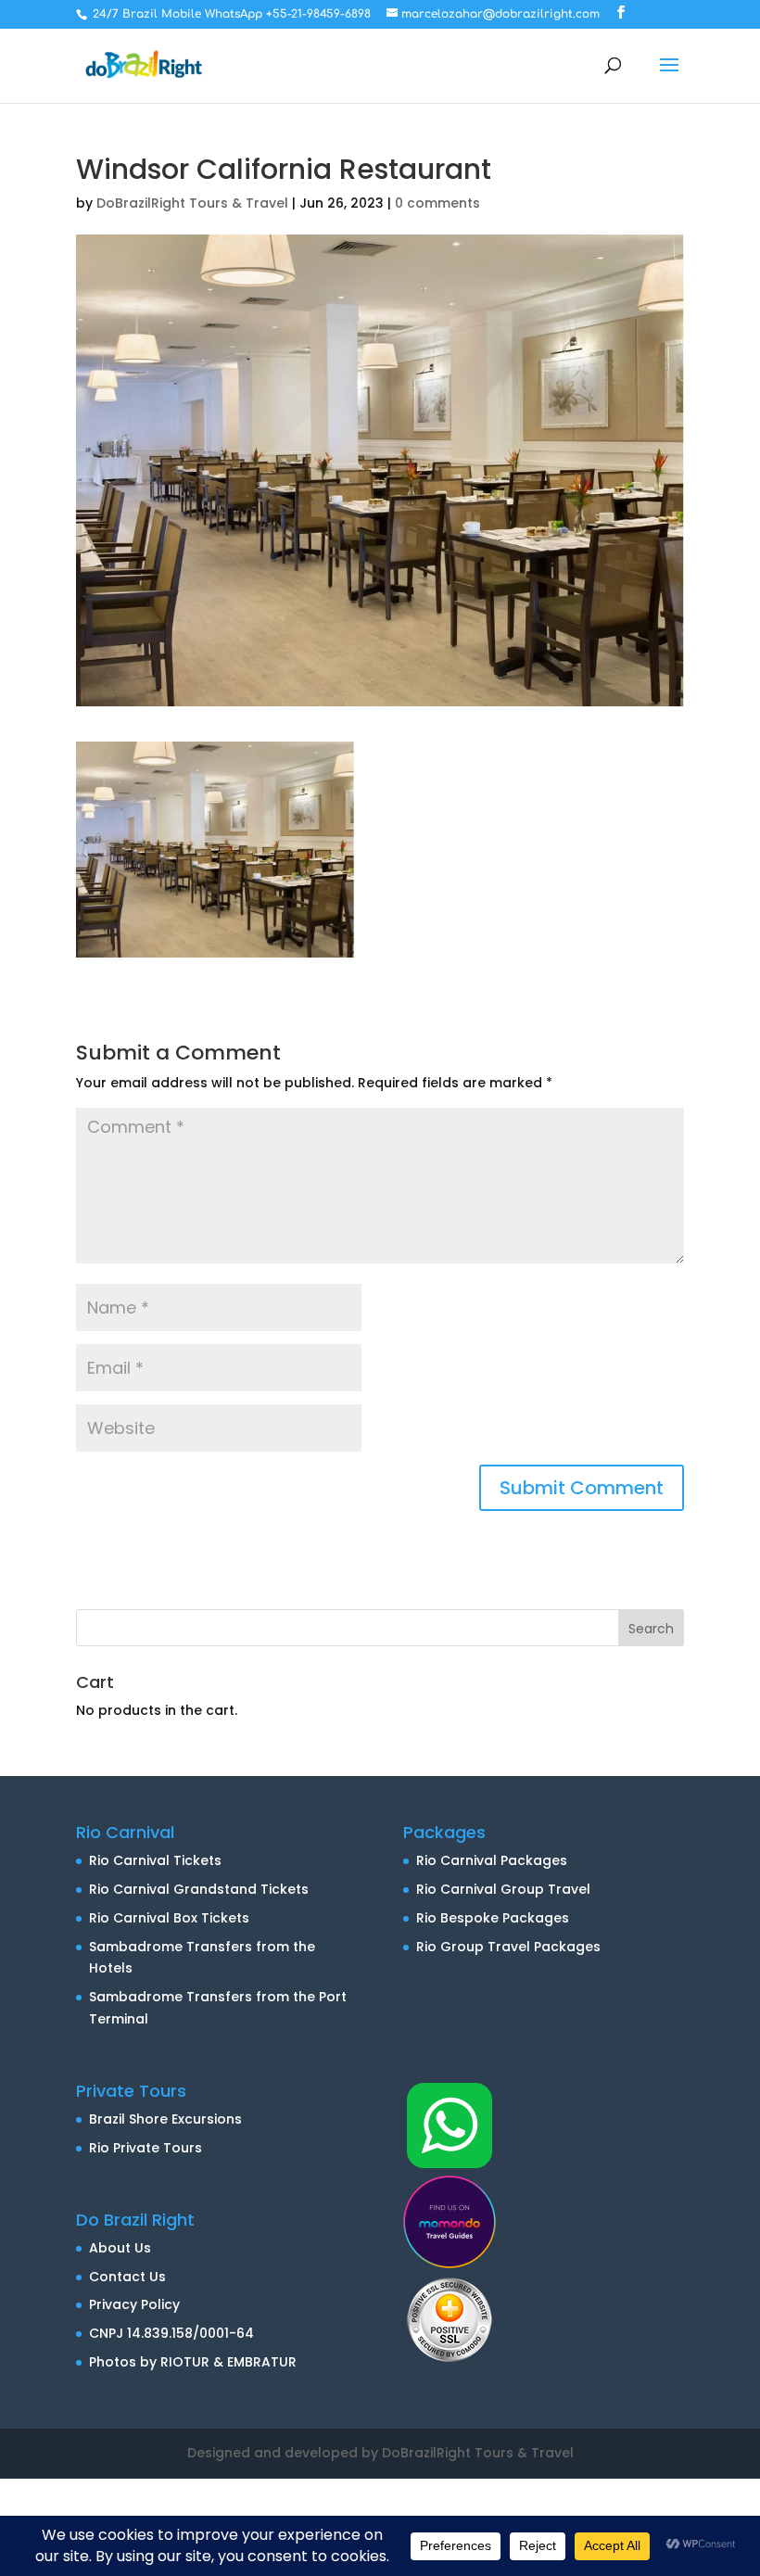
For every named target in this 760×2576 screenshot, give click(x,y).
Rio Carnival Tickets (155, 1860)
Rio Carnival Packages (492, 1860)
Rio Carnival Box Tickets (169, 1918)
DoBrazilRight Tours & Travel (192, 203)
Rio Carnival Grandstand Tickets (199, 1889)
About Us (120, 2248)
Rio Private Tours (146, 2148)
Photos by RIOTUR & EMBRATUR (193, 2362)
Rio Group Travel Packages (508, 1947)
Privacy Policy (134, 2304)
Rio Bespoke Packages (493, 1918)
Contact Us (127, 2277)
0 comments (437, 203)
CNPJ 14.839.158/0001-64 (171, 2333)
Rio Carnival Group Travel (503, 1889)
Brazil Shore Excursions (165, 2119)
